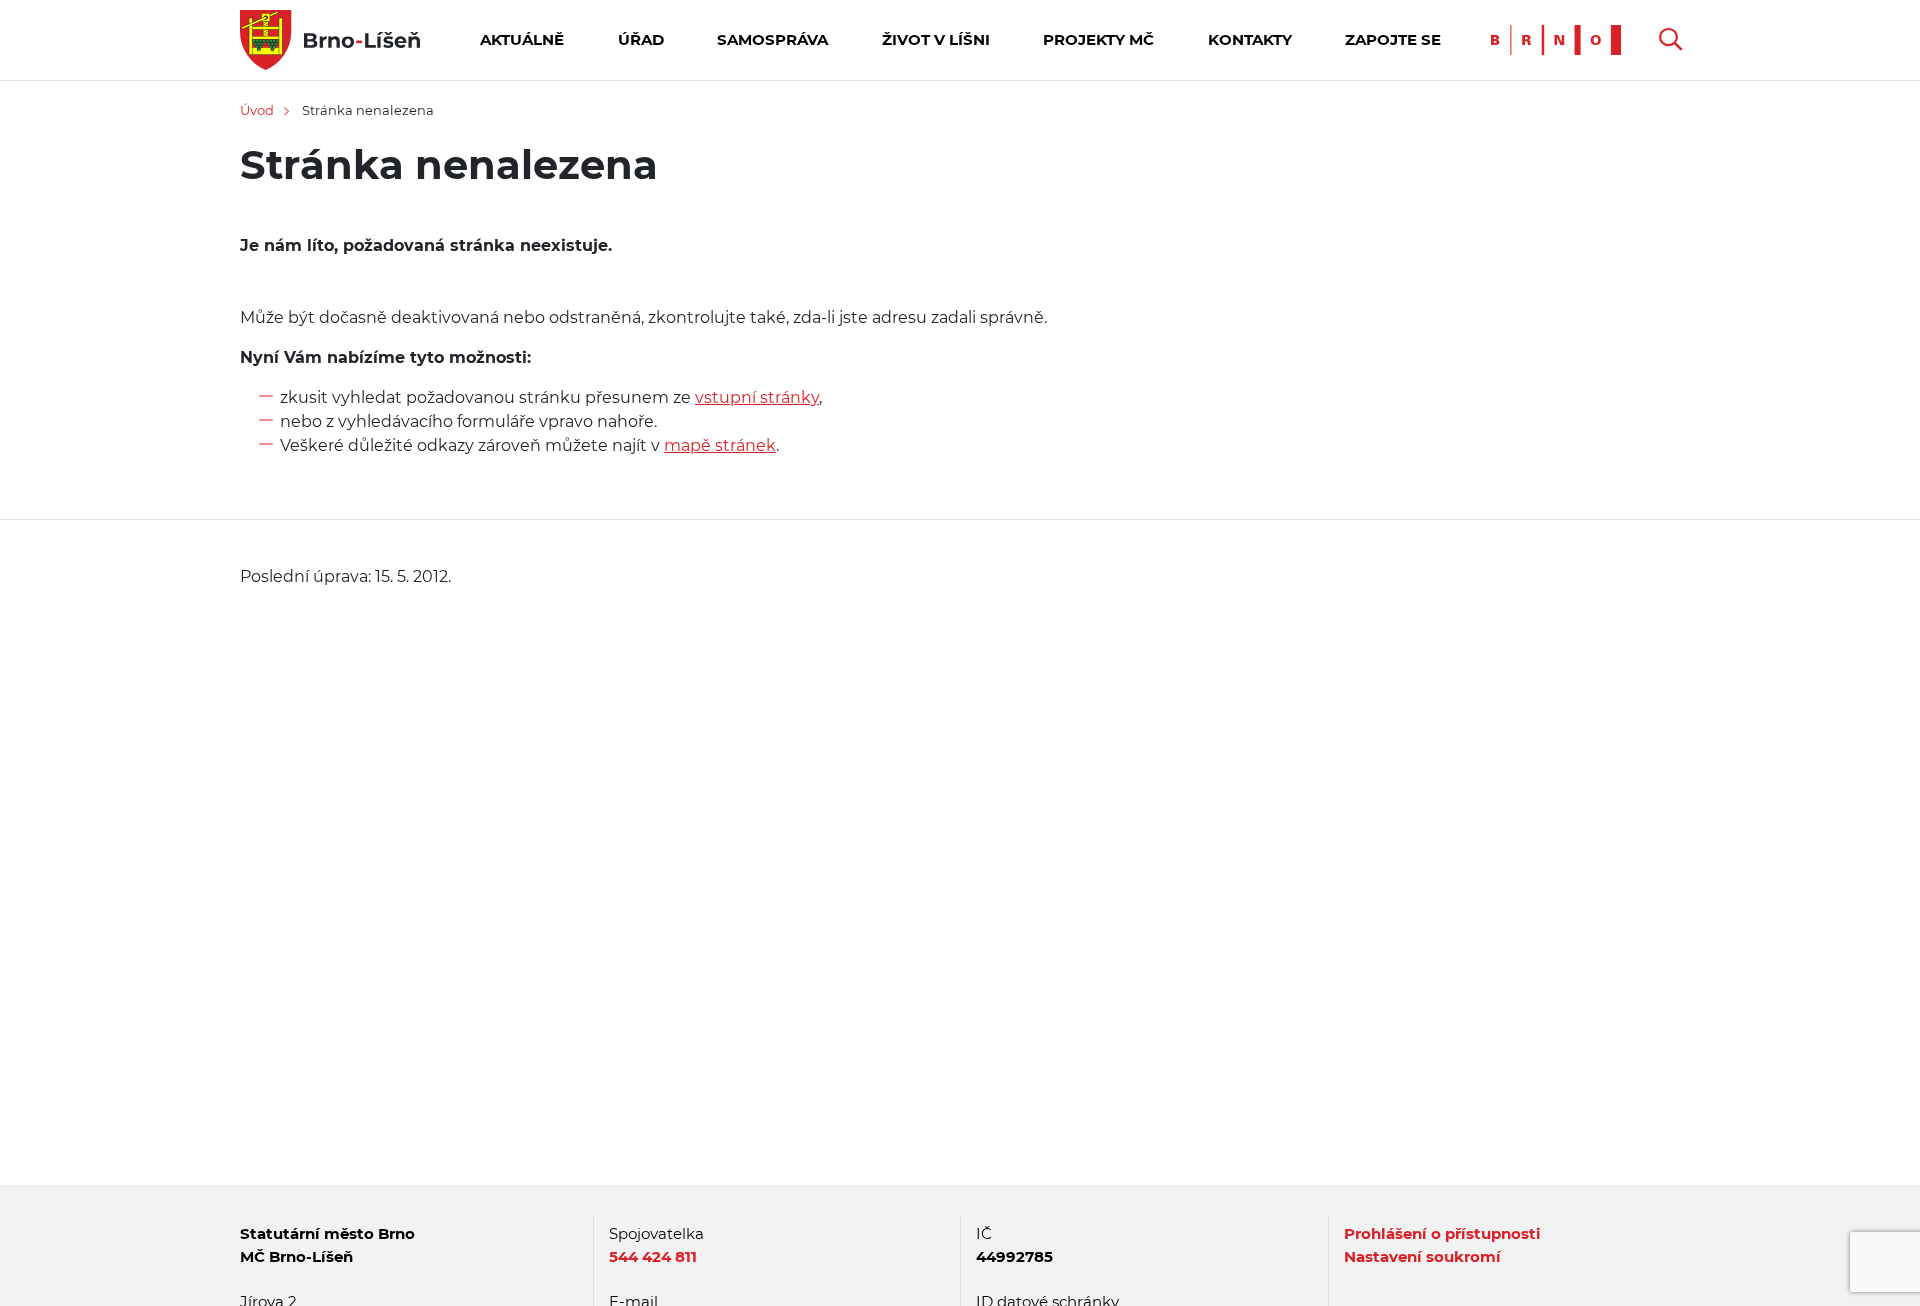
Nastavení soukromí (1422, 1256)
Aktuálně (522, 39)
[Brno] (1561, 38)
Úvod (257, 110)
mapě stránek (720, 445)
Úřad (641, 39)
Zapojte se (1393, 39)
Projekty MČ (1098, 39)
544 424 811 (653, 1256)
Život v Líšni (936, 39)
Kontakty (1250, 39)
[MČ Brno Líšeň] (330, 38)
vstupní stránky (757, 397)
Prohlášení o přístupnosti (1442, 1233)
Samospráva (772, 39)
